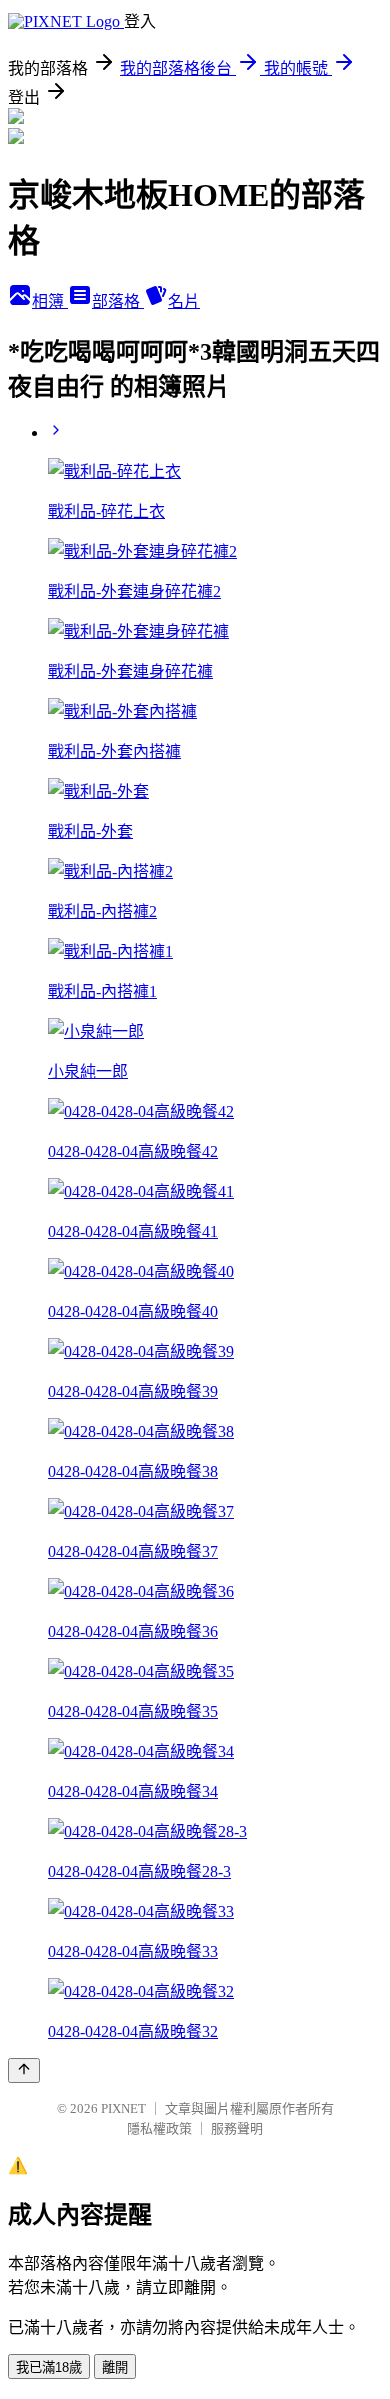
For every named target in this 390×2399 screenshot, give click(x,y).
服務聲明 (237, 2128)
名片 (184, 301)
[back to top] (24, 2070)
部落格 (118, 301)
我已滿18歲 (49, 2367)
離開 (115, 2367)
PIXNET (123, 2108)
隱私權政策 (159, 2128)
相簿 (50, 301)
